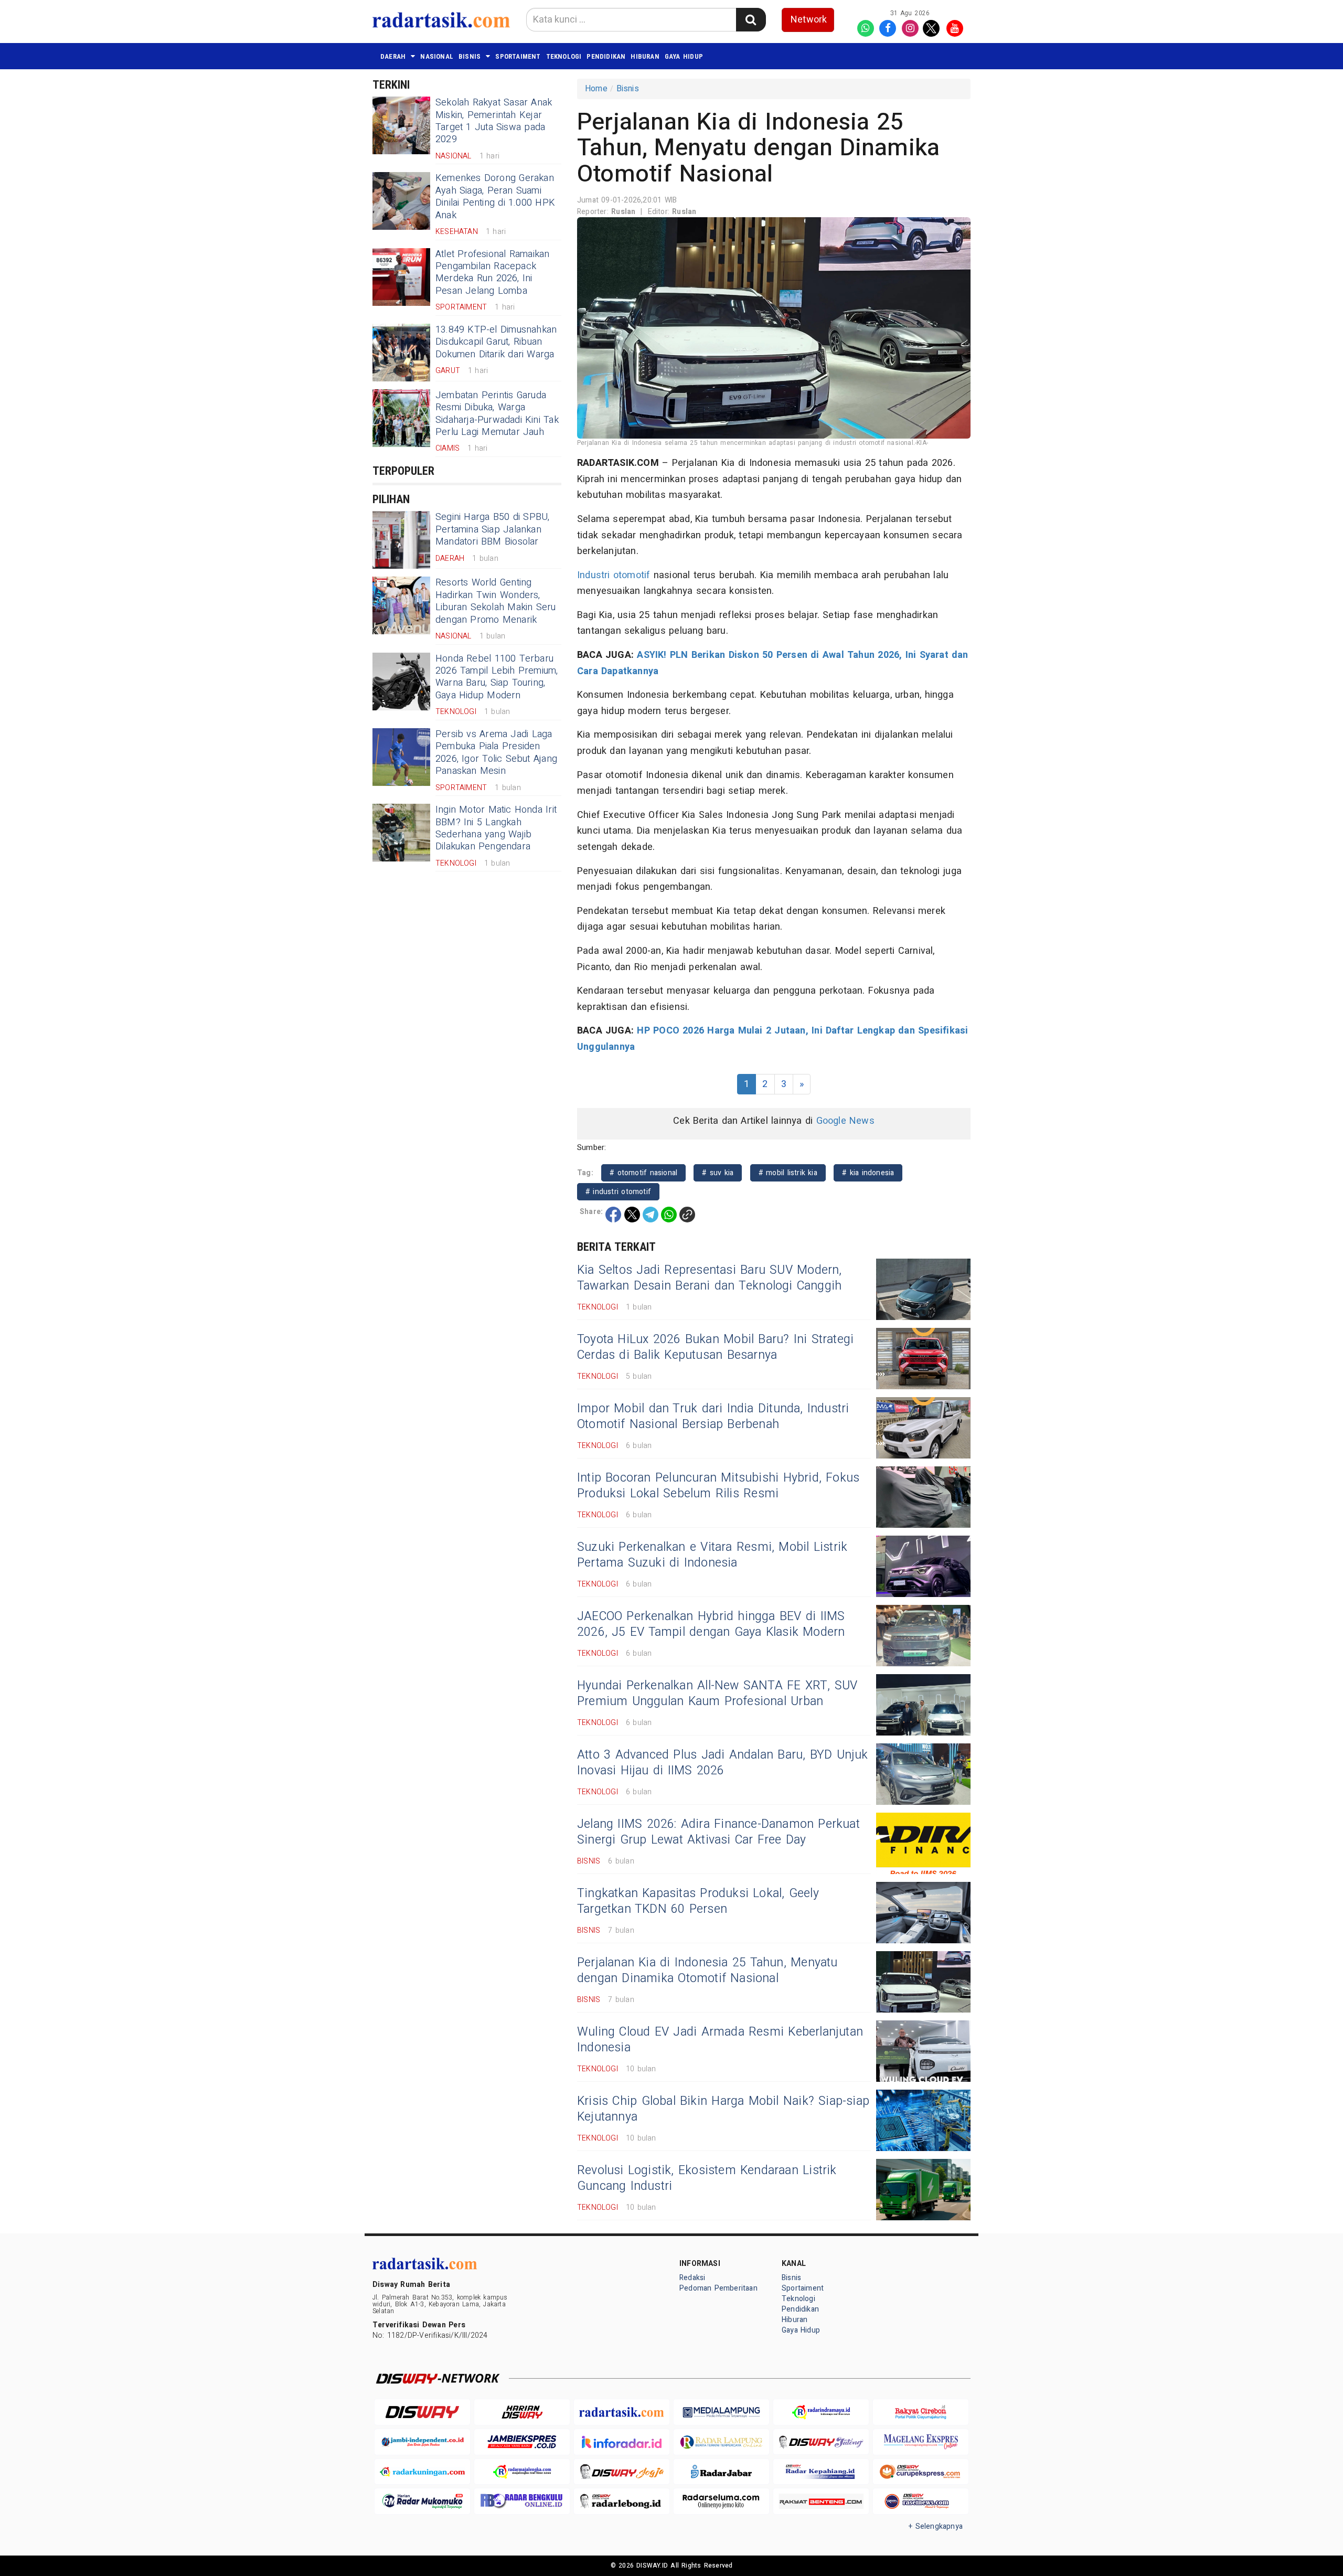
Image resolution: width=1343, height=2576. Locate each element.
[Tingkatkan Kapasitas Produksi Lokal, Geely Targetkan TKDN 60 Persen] (923, 1913)
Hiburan (645, 56)
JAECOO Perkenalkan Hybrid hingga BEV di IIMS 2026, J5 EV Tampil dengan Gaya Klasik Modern (711, 1624)
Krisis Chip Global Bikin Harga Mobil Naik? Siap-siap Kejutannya (723, 2109)
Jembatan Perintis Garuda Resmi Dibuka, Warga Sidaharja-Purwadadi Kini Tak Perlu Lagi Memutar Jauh (497, 414)
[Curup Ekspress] (921, 2472)
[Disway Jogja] (622, 2472)
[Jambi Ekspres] (522, 2442)
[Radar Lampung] (721, 2442)
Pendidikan (606, 56)
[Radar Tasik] (622, 2412)
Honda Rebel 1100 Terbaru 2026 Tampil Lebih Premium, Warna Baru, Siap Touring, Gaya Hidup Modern (497, 677)
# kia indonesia (868, 1173)
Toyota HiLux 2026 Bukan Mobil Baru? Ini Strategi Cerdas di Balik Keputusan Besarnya (715, 1347)
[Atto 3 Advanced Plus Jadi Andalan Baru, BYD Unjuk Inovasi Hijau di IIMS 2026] (923, 1774)
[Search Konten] (751, 20)
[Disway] (422, 2412)
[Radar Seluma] (721, 2501)
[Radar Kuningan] (422, 2472)
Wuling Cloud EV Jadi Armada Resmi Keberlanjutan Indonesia (720, 2040)
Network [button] (809, 20)
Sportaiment (518, 56)
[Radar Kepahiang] (821, 2472)
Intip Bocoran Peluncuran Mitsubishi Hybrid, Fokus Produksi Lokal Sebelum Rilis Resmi (718, 1486)
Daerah (393, 56)
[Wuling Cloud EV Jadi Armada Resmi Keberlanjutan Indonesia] (923, 2051)
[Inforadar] (622, 2442)
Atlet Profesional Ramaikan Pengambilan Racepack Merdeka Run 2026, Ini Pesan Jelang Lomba (492, 273)
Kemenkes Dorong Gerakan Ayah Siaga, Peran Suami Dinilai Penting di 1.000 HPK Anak (495, 196)
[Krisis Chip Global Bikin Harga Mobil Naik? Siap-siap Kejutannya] (923, 2120)
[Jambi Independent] (422, 2442)
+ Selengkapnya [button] (936, 2526)
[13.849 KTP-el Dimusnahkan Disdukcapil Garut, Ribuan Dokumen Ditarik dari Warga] (401, 353)
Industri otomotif (614, 575)
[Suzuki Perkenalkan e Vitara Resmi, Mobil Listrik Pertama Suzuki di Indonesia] (923, 1566)
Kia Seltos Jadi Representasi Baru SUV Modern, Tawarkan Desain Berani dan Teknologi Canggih (710, 1278)
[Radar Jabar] (721, 2472)
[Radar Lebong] (622, 2501)
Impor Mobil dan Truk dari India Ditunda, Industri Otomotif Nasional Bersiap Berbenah (713, 1417)
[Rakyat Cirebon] (921, 2412)
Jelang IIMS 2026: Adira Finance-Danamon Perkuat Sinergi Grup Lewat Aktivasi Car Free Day (718, 1832)
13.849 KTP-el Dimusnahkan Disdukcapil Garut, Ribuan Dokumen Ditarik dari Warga (496, 342)
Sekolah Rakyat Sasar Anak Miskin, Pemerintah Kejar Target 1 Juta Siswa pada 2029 (494, 121)
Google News (845, 1121)
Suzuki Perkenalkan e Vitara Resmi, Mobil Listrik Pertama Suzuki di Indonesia (712, 1555)
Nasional (437, 56)
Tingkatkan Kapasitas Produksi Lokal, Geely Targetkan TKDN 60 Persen (698, 1901)
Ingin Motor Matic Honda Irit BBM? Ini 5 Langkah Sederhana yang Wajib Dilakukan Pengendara (496, 828)
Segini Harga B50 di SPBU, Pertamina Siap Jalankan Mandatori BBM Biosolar (492, 529)
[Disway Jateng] (821, 2442)
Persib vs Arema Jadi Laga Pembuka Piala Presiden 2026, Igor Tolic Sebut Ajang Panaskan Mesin (496, 753)
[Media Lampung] (721, 2412)
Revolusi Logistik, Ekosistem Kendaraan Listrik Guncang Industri (707, 2178)
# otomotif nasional (643, 1173)
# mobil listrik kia (788, 1173)
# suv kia (718, 1173)
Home (596, 89)
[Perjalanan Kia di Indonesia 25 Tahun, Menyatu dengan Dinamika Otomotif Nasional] (923, 1982)
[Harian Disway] (522, 2412)
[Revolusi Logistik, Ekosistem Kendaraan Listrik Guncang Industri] (923, 2190)
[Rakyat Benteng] (821, 2501)
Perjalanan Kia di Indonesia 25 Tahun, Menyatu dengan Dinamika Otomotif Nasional (707, 1971)
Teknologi (564, 56)
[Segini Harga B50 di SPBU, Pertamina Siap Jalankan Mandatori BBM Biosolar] (401, 540)
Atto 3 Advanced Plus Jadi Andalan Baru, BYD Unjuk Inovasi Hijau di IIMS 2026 (723, 1763)
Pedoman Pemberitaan (718, 2288)
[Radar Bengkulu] (522, 2501)
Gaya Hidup (684, 56)
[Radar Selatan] (921, 2501)
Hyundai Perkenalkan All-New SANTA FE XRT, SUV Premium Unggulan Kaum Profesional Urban (717, 1694)
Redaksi (692, 2278)
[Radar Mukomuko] (422, 2501)
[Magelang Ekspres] (921, 2442)
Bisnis (470, 56)
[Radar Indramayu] (821, 2412)
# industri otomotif (618, 1192)
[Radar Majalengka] (522, 2472)
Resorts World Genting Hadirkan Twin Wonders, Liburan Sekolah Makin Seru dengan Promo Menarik (496, 601)
